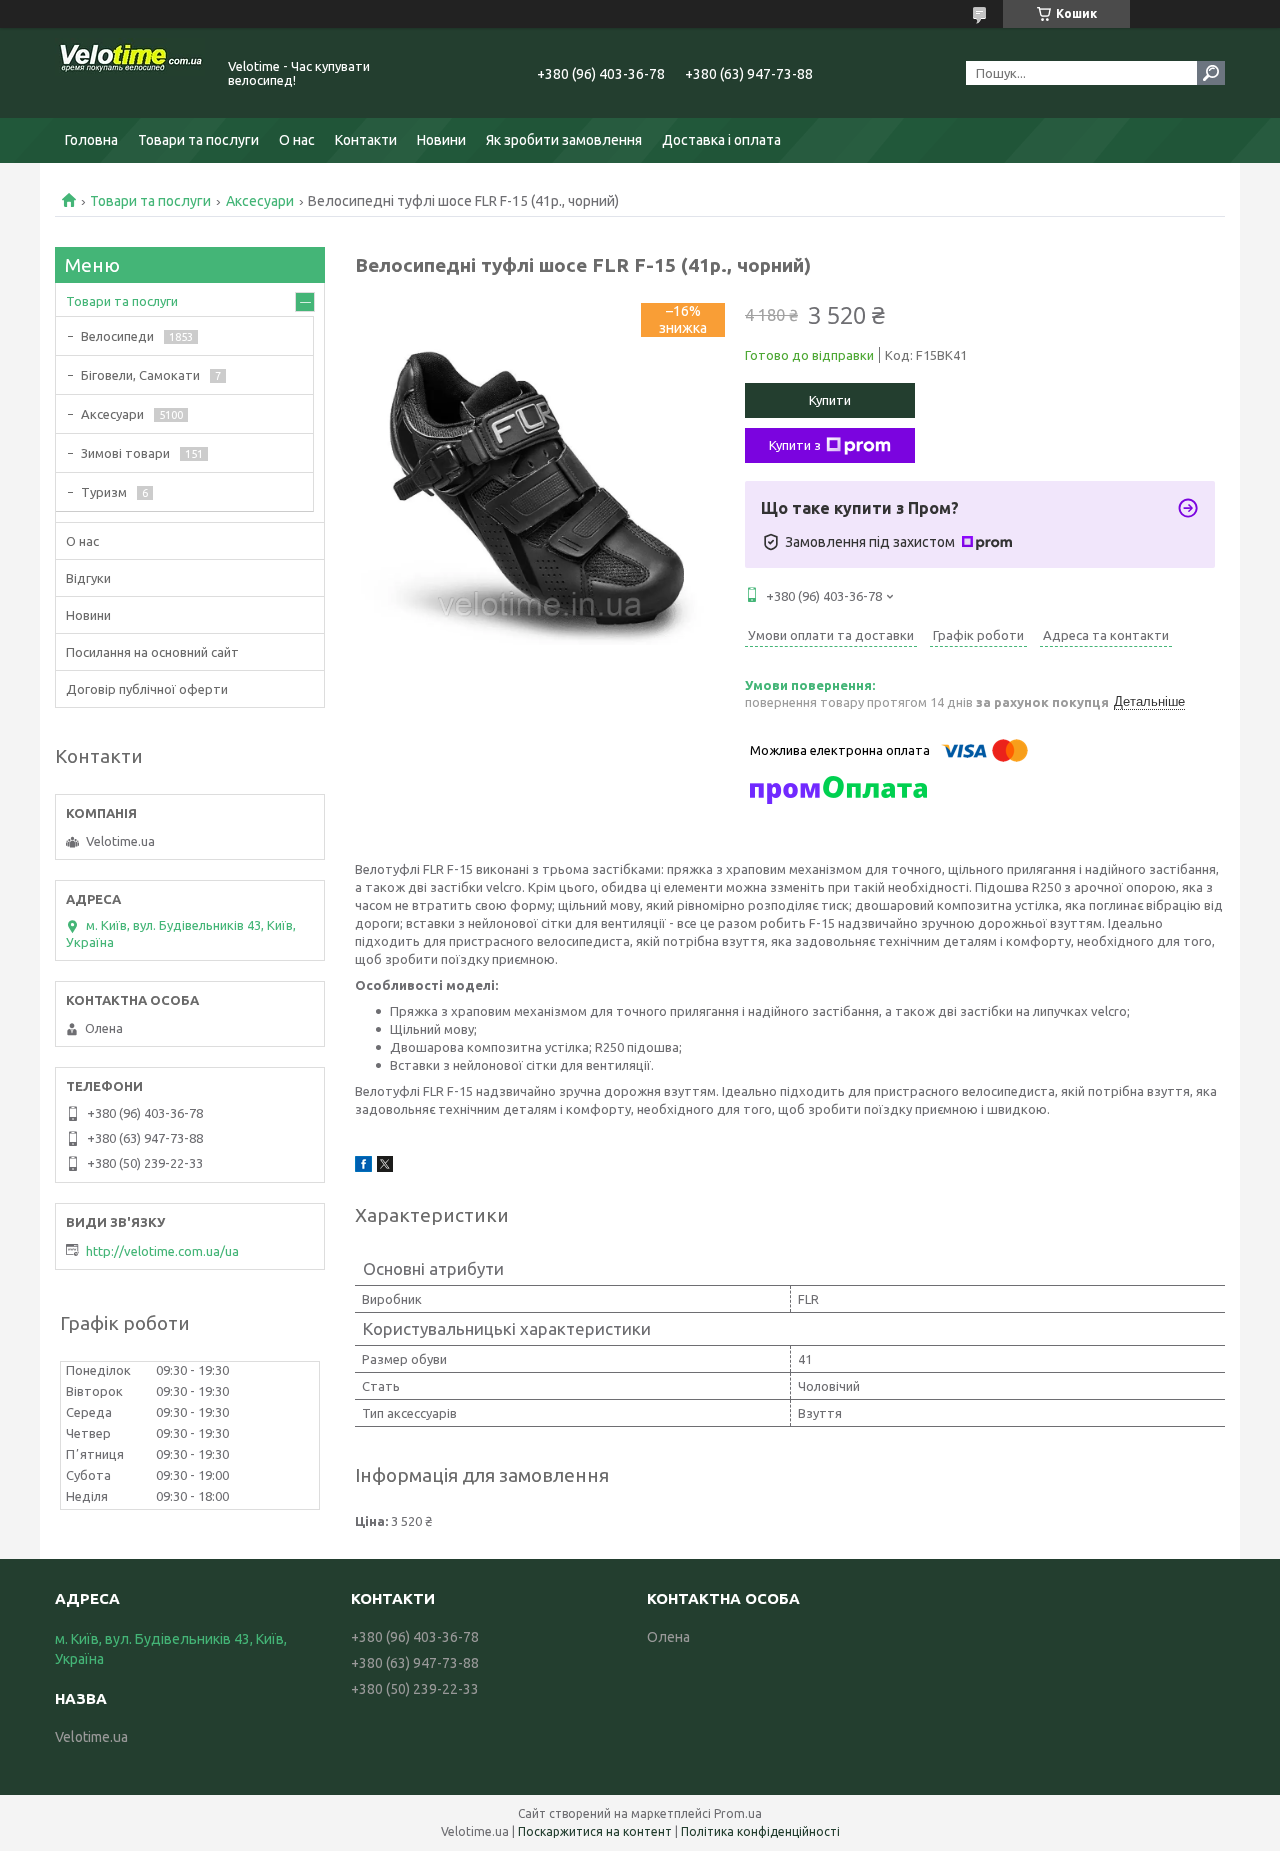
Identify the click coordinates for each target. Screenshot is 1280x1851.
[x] (385, 1167)
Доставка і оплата (721, 140)
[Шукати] (1211, 73)
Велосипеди (117, 336)
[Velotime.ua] (130, 73)
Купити (830, 400)
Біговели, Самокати (140, 375)
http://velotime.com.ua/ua (162, 1251)
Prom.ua (738, 1813)
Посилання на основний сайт (152, 652)
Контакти (366, 140)
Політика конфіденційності (760, 1831)
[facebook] (363, 1167)
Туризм (104, 492)
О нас (297, 140)
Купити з (795, 445)
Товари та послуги (198, 140)
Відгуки (88, 578)
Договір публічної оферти (147, 689)
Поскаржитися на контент (595, 1831)
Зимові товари (125, 453)
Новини (441, 140)
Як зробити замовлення (564, 140)
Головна (91, 140)
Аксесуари (260, 201)
